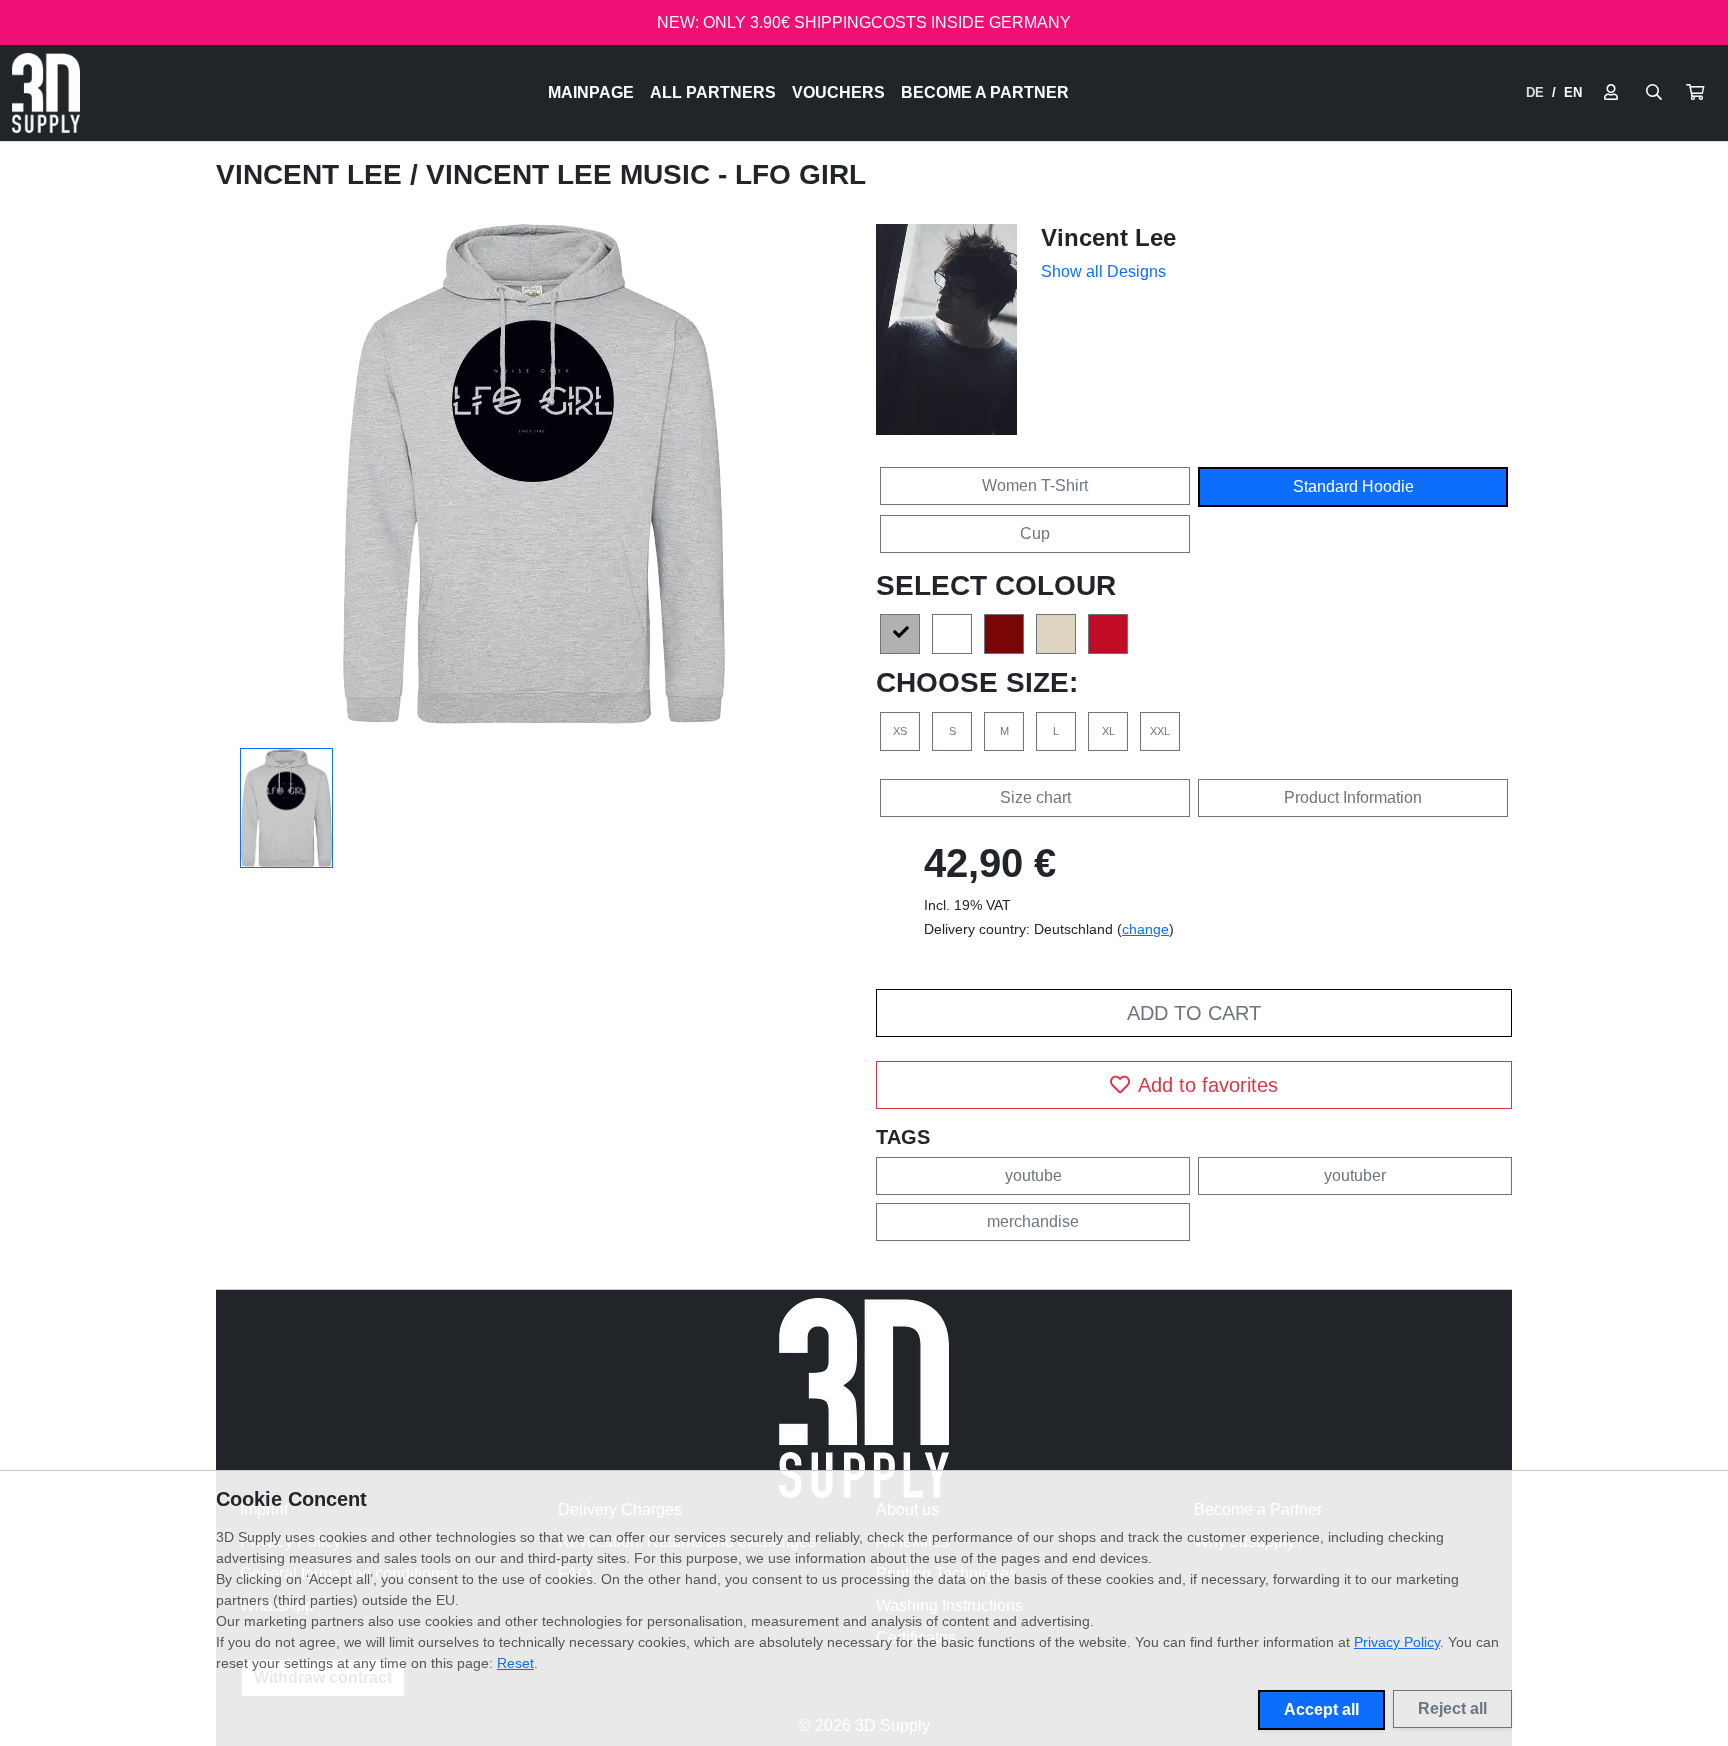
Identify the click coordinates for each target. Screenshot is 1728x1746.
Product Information (1353, 797)
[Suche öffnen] (1654, 93)
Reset (515, 1663)
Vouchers (838, 92)
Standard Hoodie (1353, 486)
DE (1535, 92)
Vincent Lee (313, 174)
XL (1108, 731)
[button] (1695, 93)
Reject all (1452, 1708)
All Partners (713, 92)
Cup (1035, 533)
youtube (1033, 1175)
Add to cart (1194, 1013)
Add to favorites (1208, 1085)
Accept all (1321, 1709)
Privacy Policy (1397, 1642)
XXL (1160, 731)
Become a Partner (985, 92)
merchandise (1033, 1221)
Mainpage (591, 92)
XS (900, 731)
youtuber (1355, 1175)
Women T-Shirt (1035, 485)
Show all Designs (1103, 271)
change (1145, 929)
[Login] (1611, 93)
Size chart (1035, 797)
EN (1573, 92)
